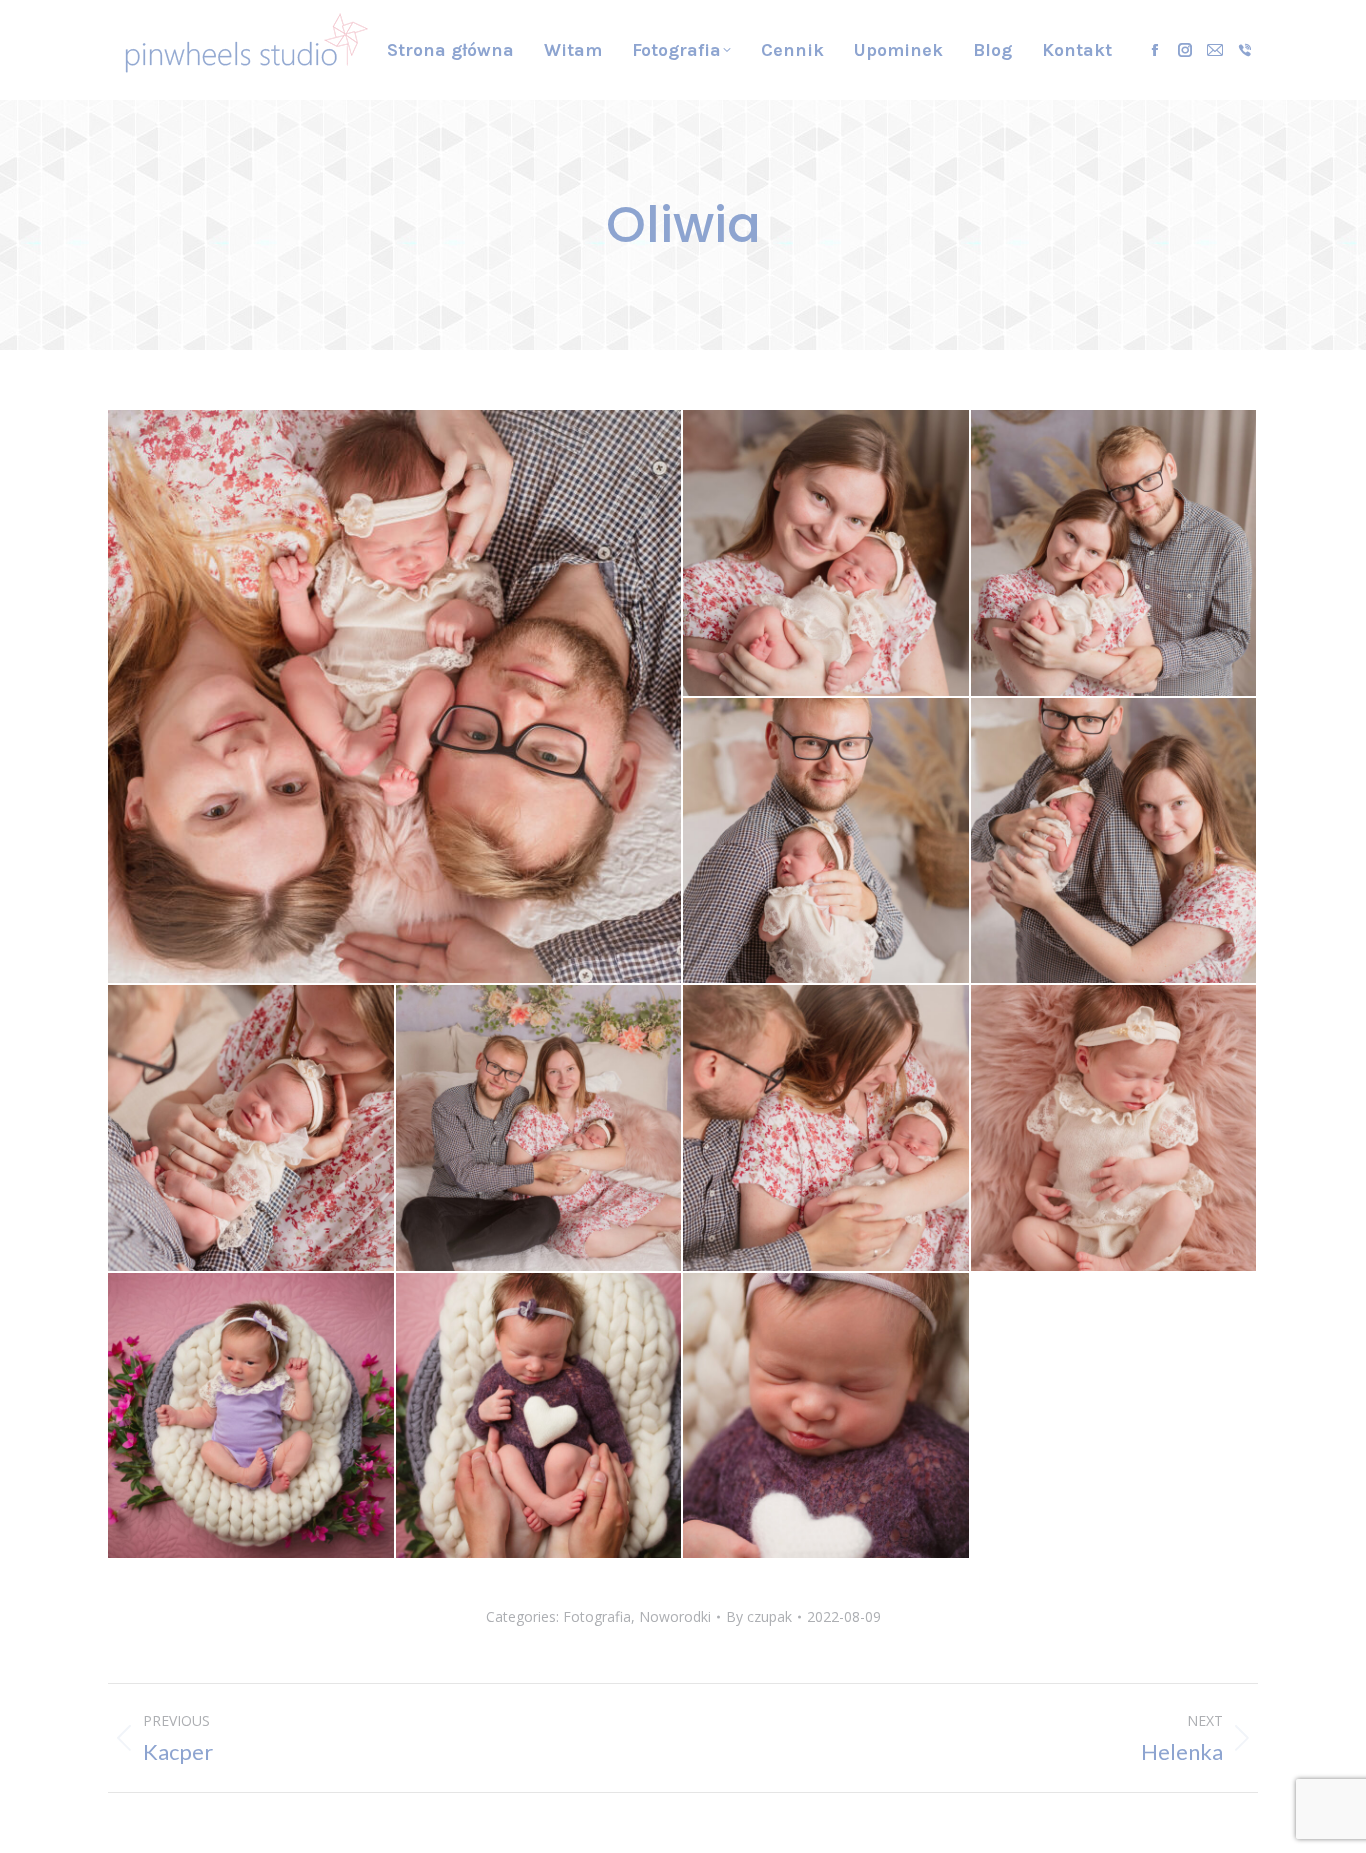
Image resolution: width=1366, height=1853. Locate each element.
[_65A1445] (540, 1417)
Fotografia (597, 1616)
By (759, 1616)
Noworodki (675, 1616)
